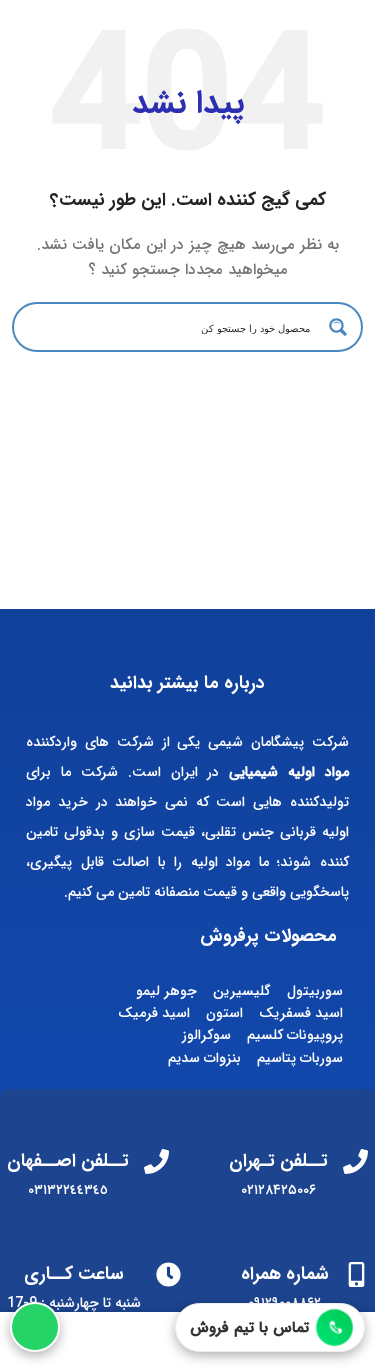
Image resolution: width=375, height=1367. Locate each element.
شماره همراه (285, 1274)
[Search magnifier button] (338, 327)
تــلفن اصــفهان (68, 1161)
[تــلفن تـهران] (355, 1161)
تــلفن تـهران (278, 1161)
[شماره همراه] (356, 1274)
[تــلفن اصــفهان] (156, 1161)
